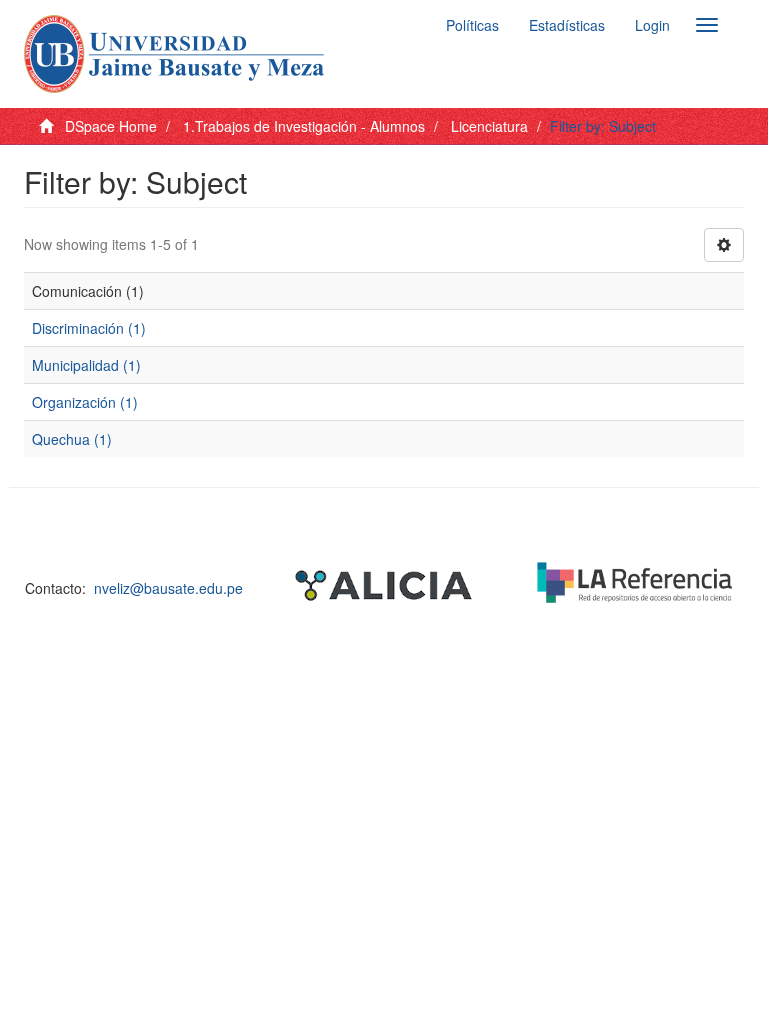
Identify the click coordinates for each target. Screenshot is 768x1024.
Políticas (472, 25)
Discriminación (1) (89, 328)
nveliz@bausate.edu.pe (168, 588)
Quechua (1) (72, 439)
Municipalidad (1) (86, 365)
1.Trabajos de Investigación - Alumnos (304, 126)
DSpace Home (111, 126)
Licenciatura (489, 126)
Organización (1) (85, 402)
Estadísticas (567, 25)
